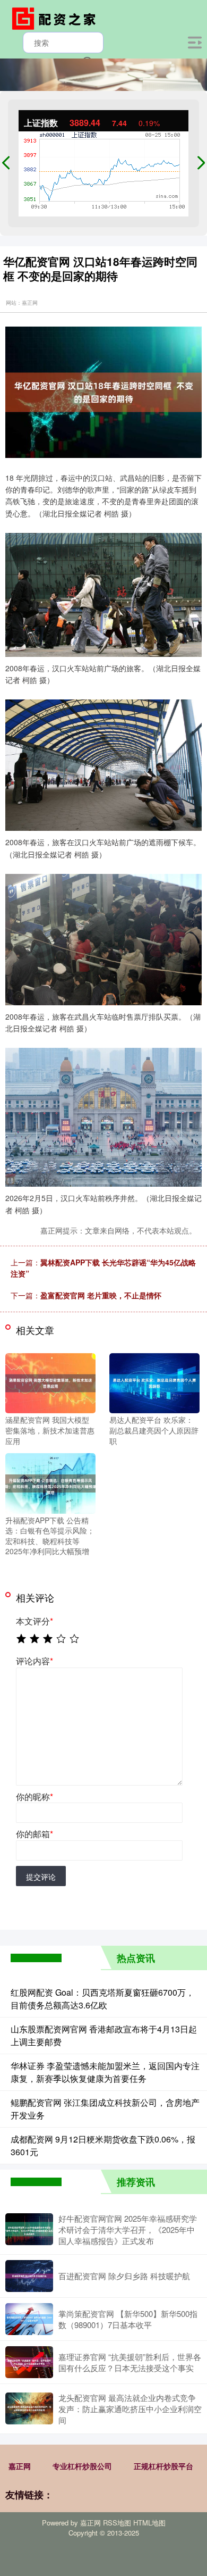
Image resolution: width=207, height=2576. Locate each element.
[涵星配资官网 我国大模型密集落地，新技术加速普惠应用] (50, 1382)
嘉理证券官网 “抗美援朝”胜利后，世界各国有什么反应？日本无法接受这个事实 (130, 2362)
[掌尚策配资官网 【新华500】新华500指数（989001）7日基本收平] (29, 2319)
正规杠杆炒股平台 (163, 2466)
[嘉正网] (56, 18)
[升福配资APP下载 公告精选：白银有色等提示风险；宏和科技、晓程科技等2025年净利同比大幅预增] (50, 1482)
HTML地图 (149, 2523)
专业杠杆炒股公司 (82, 2466)
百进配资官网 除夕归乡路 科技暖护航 (124, 2276)
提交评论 (41, 1877)
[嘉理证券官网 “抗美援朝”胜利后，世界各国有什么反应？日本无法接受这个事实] (29, 2362)
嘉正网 (20, 2466)
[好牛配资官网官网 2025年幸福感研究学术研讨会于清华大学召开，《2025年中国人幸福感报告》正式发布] (29, 2229)
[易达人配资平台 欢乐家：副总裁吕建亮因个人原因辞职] (154, 1382)
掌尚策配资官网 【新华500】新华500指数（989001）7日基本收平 (128, 2319)
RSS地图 (117, 2523)
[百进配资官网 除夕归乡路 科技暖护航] (29, 2276)
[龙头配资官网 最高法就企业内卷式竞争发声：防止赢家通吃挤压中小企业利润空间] (29, 2408)
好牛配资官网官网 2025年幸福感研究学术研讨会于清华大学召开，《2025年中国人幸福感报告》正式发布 (128, 2229)
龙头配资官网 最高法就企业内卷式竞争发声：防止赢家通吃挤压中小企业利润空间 (130, 2409)
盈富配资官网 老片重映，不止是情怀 (101, 1295)
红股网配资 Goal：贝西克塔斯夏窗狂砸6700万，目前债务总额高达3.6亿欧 (102, 1999)
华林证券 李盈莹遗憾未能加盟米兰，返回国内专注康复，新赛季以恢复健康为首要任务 (105, 2072)
